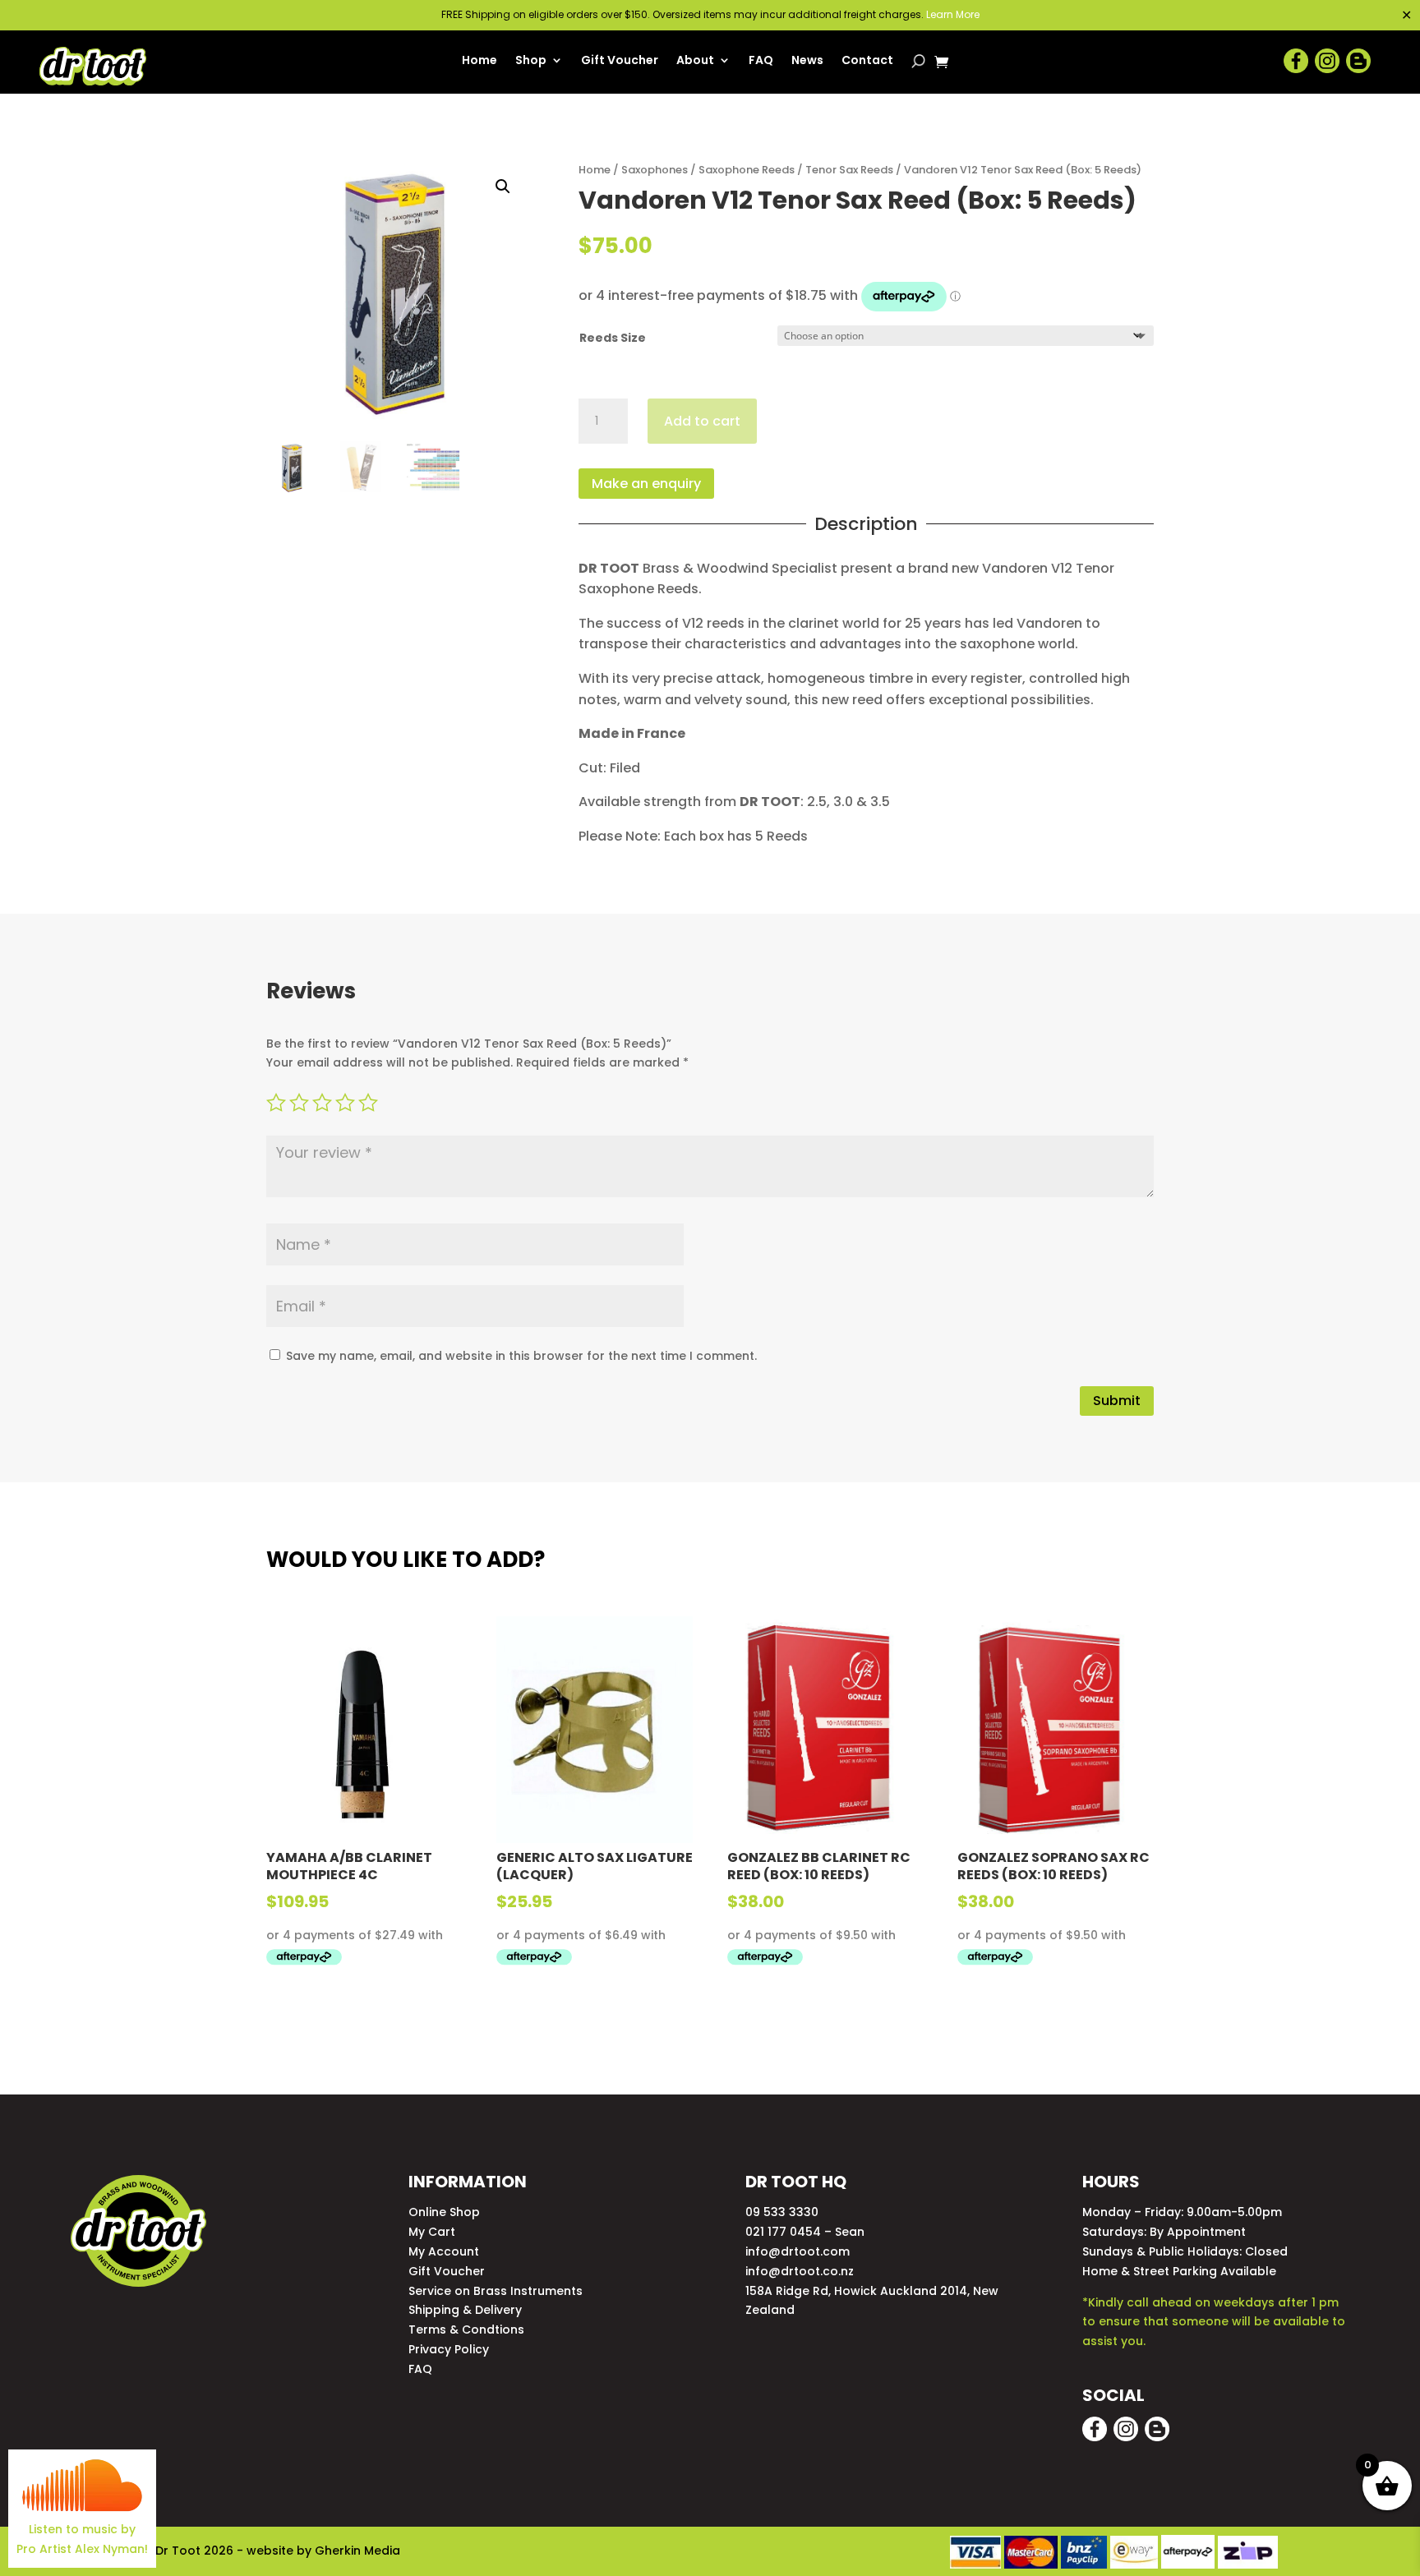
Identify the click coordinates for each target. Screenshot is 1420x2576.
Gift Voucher (620, 61)
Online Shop (444, 2212)
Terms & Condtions (466, 2329)
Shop (531, 61)
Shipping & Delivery (465, 2310)
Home (479, 61)
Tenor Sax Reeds (849, 170)
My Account (444, 2251)
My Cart (432, 2232)
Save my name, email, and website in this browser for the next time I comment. (521, 1356)
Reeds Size (613, 338)
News (807, 61)
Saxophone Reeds (747, 170)
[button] (503, 187)
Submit (1117, 1401)
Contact (867, 61)
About (695, 61)
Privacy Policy (449, 2349)
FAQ (761, 61)
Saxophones (655, 170)
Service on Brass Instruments (496, 2291)
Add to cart (702, 421)
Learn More (953, 14)
